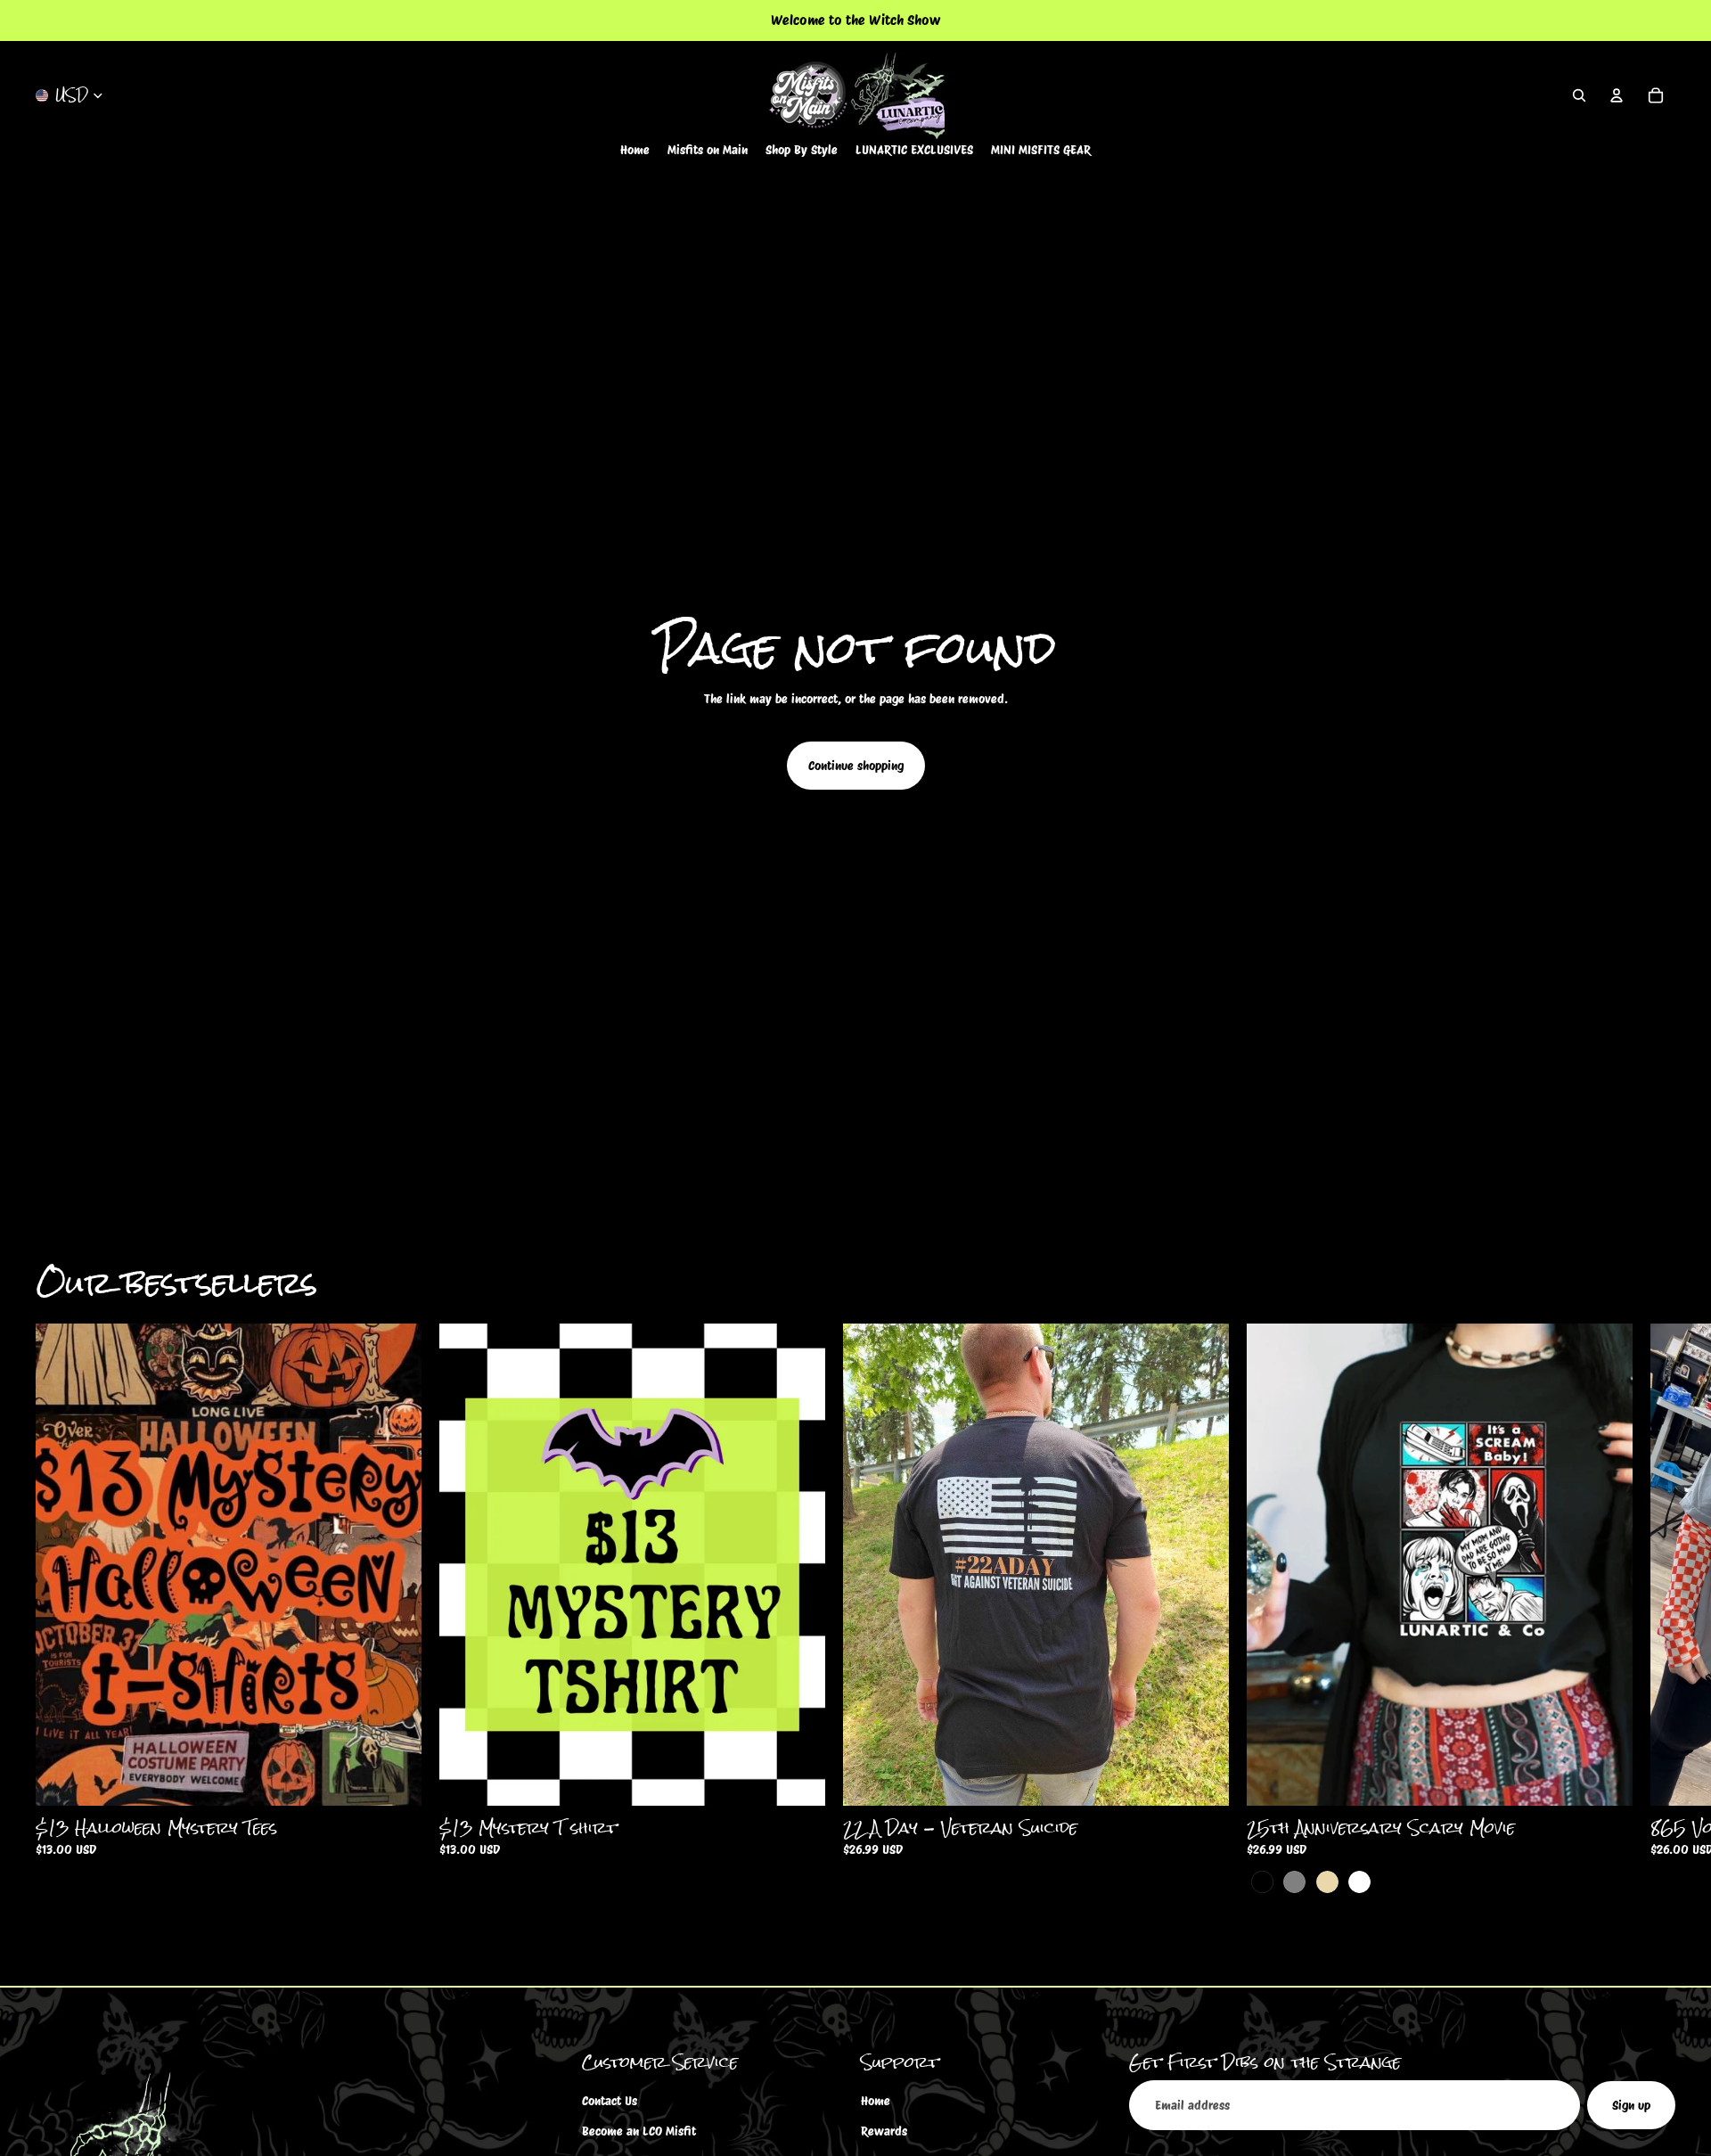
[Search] (1579, 95)
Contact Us (610, 2101)
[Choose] (394, 1779)
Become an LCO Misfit (639, 2132)
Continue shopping (856, 766)
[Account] (1617, 95)
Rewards (884, 2132)
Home (876, 2101)
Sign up (1631, 2105)
